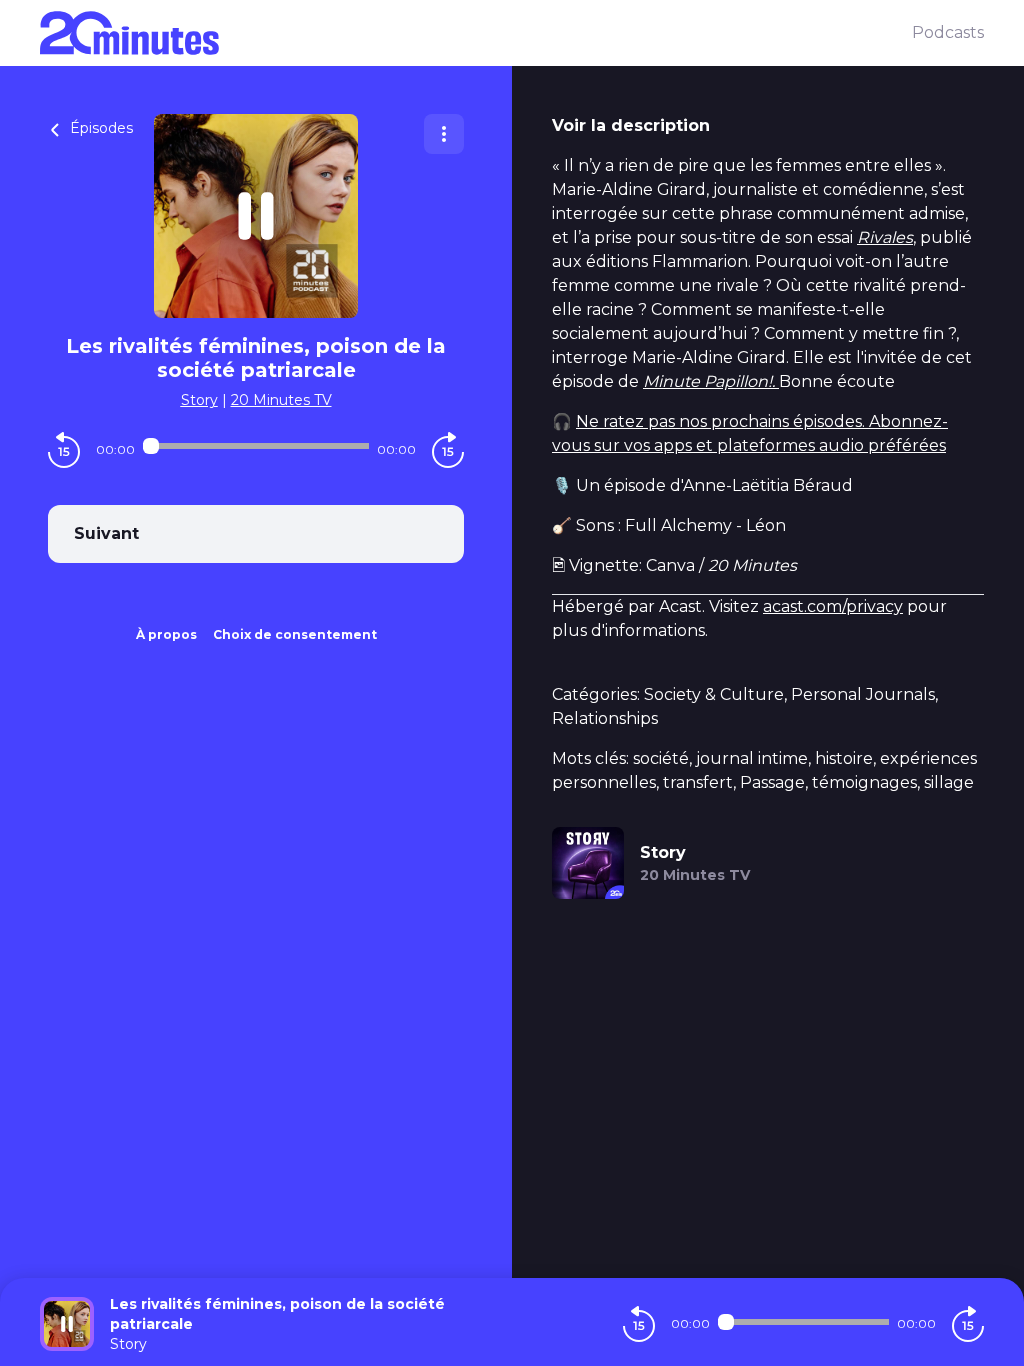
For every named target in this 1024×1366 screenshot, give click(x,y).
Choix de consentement (295, 634)
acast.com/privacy (833, 606)
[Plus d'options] (444, 134)
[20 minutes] (476, 33)
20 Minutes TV (281, 400)
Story (199, 400)
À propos (166, 634)
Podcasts (948, 32)
